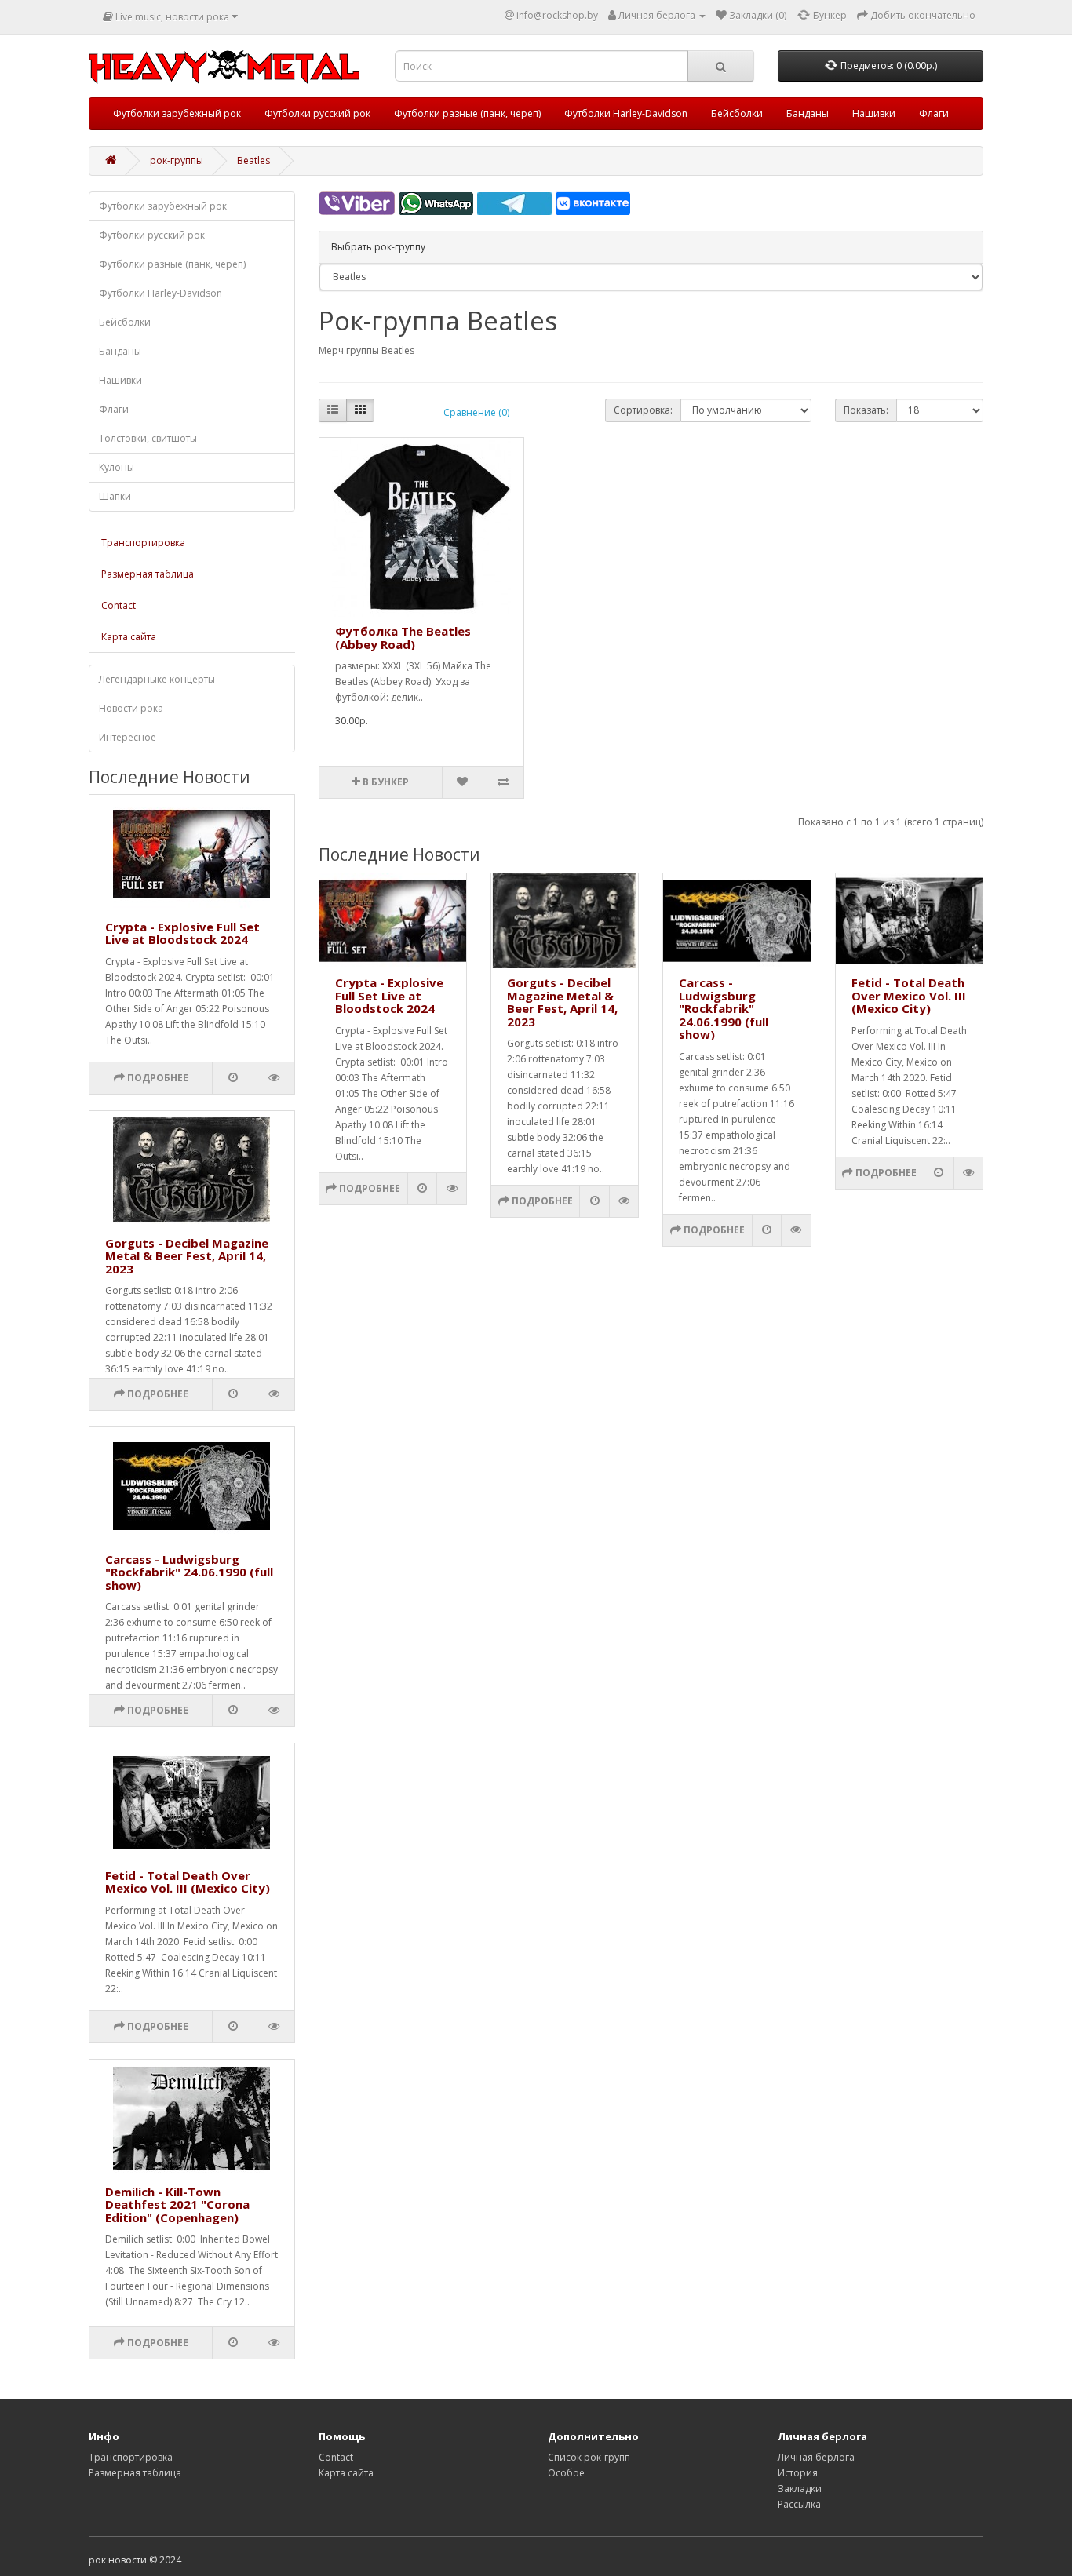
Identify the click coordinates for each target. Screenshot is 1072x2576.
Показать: (866, 410)
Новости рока (131, 708)
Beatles (253, 160)
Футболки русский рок (317, 113)
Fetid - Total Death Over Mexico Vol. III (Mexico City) (188, 1882)
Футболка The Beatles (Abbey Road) (403, 638)
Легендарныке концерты (157, 679)
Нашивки (874, 113)
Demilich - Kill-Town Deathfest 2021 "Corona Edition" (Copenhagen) (177, 2204)
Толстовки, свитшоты (148, 438)
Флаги (934, 113)
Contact (119, 605)
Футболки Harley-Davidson (626, 113)
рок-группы (177, 160)
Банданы (808, 113)
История (798, 2473)
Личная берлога (816, 2457)
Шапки (115, 496)
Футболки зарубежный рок (177, 113)
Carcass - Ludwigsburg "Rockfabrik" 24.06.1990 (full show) (189, 1572)
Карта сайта (129, 637)
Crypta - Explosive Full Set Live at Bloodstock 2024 (182, 933)
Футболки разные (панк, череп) (467, 113)
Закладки (800, 2489)
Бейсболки (737, 113)
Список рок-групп (589, 2457)
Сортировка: (643, 410)
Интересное (128, 737)
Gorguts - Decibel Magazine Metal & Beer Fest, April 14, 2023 (187, 1256)
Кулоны (117, 467)
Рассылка (799, 2504)
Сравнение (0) (476, 412)
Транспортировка (143, 543)
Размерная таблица (148, 574)
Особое (566, 2473)
